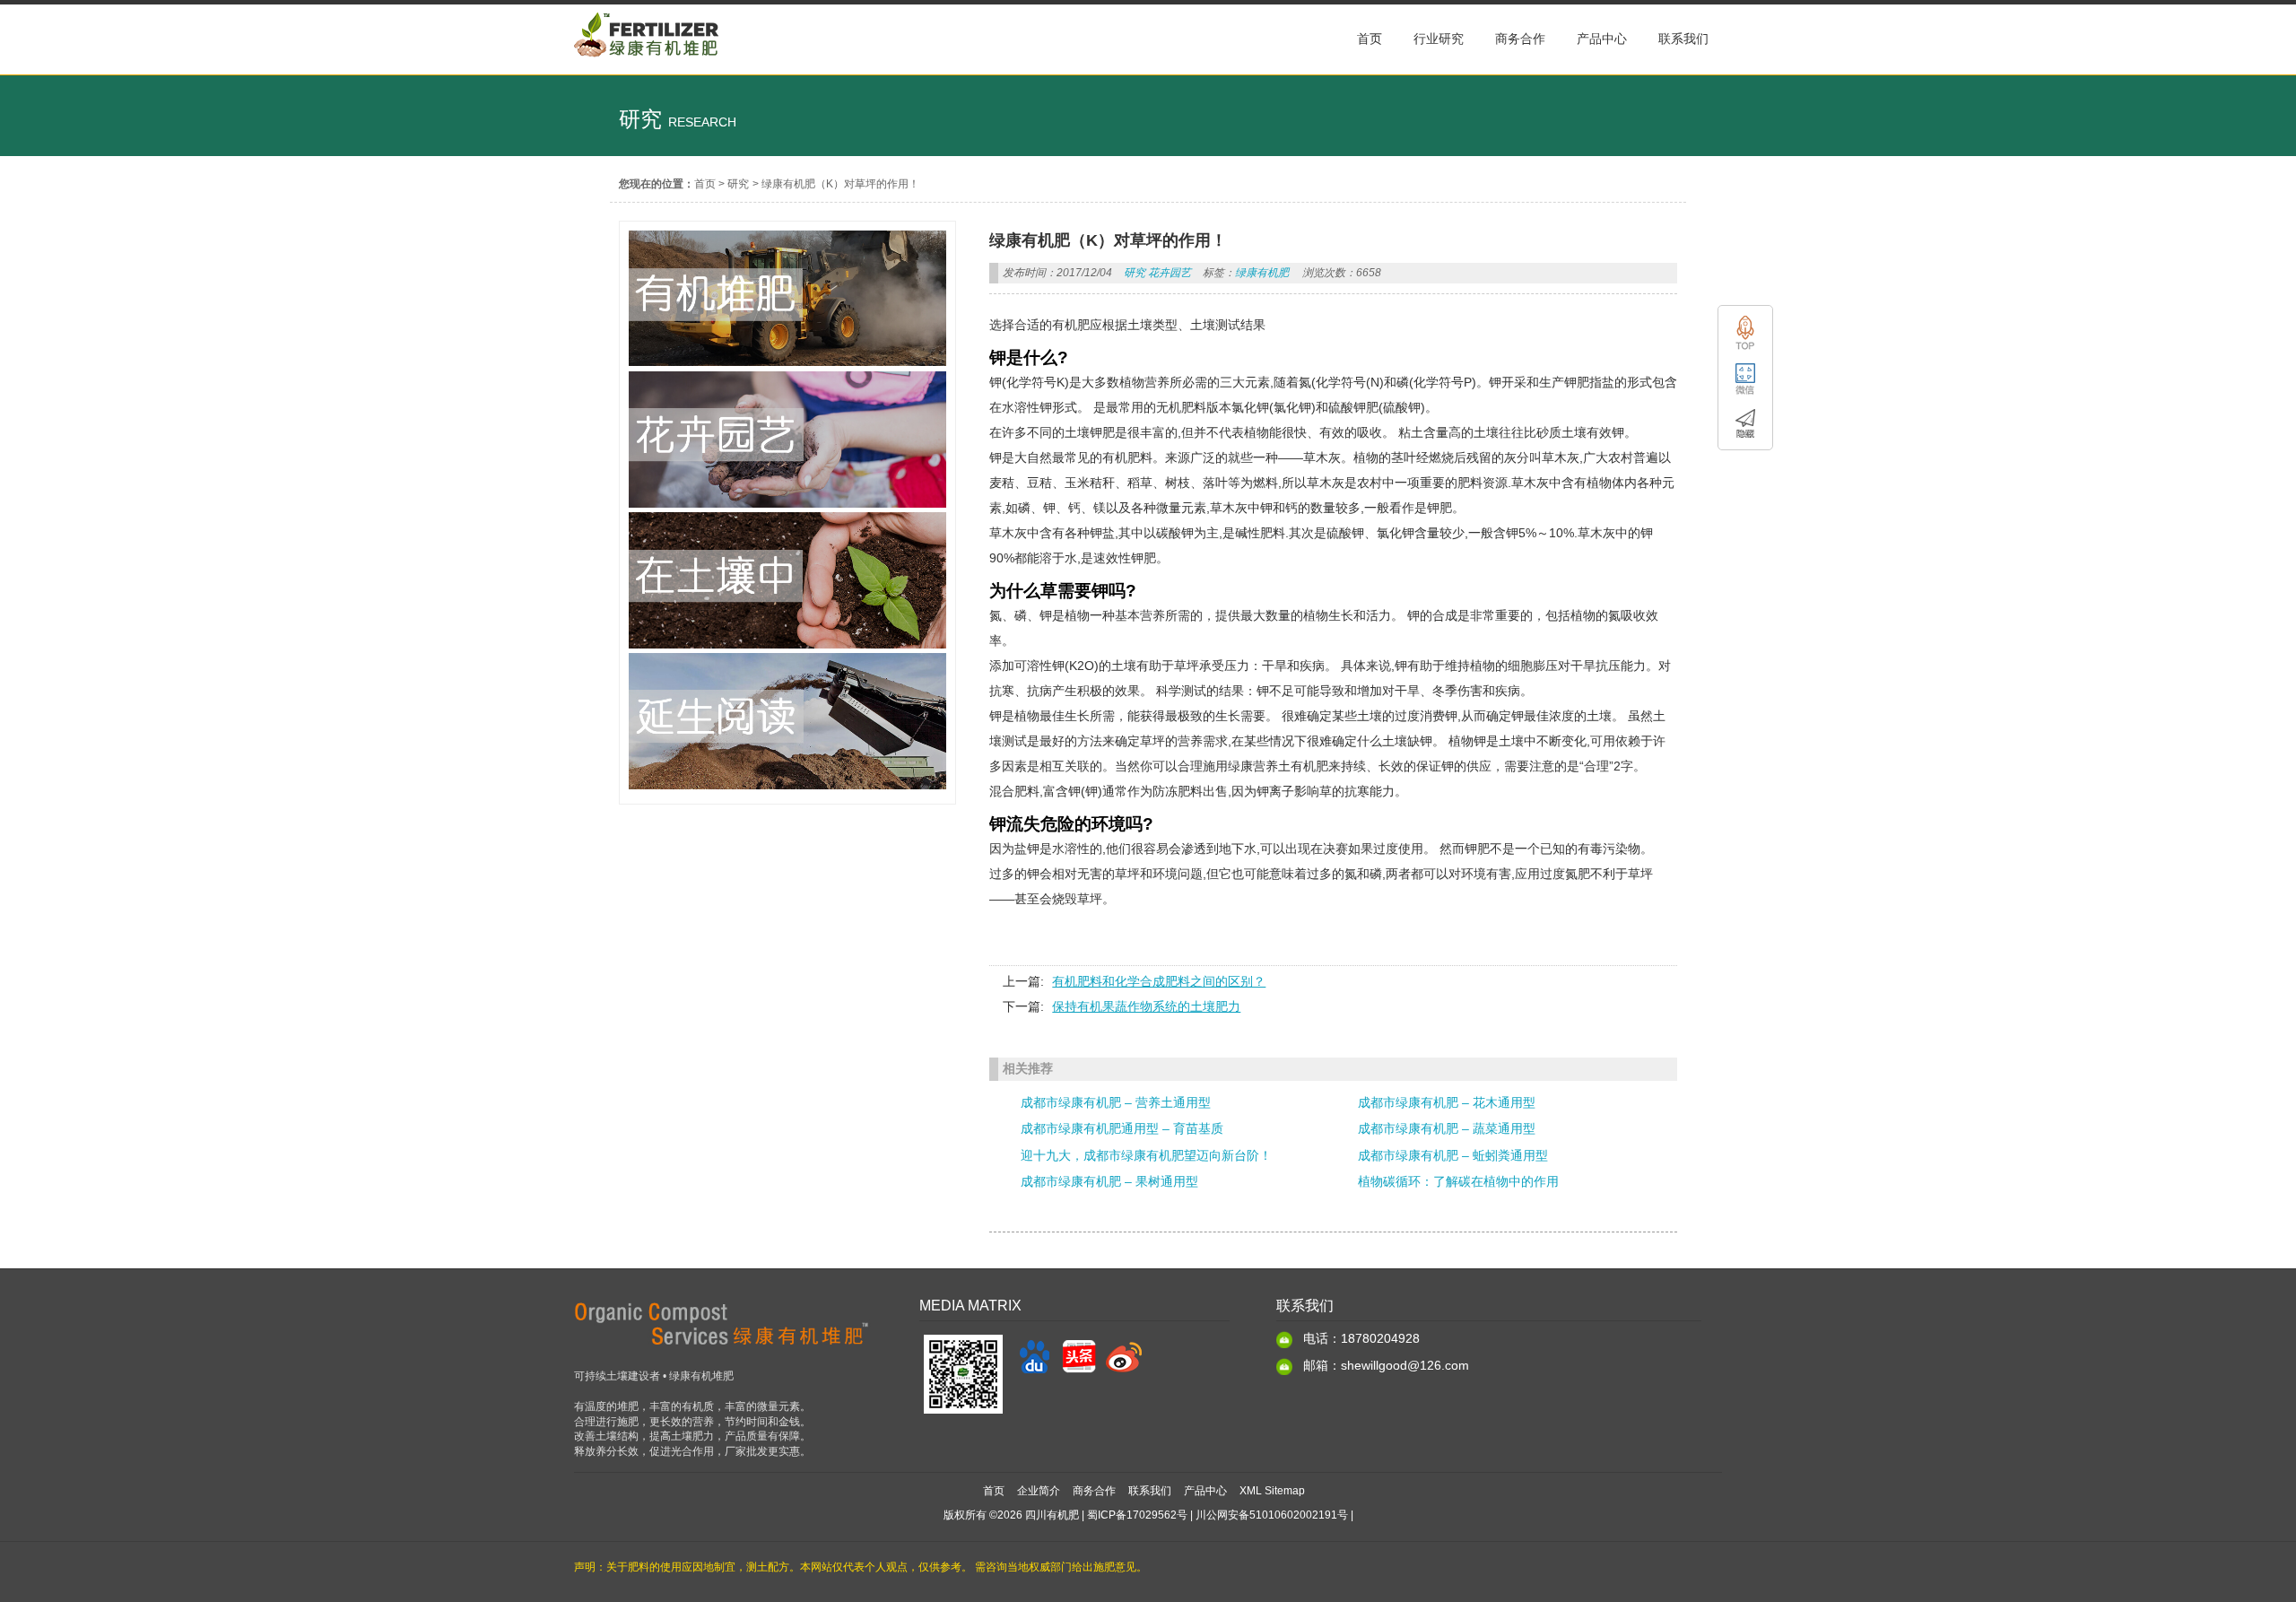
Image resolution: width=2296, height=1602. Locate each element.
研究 (738, 184)
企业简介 (1039, 1491)
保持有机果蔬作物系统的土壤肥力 (1146, 1006)
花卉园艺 (1170, 273)
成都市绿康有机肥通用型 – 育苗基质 (1122, 1128)
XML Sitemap (1272, 1491)
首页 (705, 184)
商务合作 (1094, 1491)
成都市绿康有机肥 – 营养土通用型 (1116, 1102)
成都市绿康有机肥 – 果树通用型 (1109, 1181)
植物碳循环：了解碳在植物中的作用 (1458, 1181)
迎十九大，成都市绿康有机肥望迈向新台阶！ (1146, 1155)
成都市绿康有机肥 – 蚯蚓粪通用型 (1453, 1155)
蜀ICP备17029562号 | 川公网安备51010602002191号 (1218, 1515)
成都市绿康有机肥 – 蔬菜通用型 (1447, 1128)
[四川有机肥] (647, 65)
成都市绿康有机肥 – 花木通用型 (1447, 1102)
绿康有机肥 (1262, 273)
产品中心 (1205, 1491)
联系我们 (1150, 1491)
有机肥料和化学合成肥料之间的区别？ (1159, 981)
